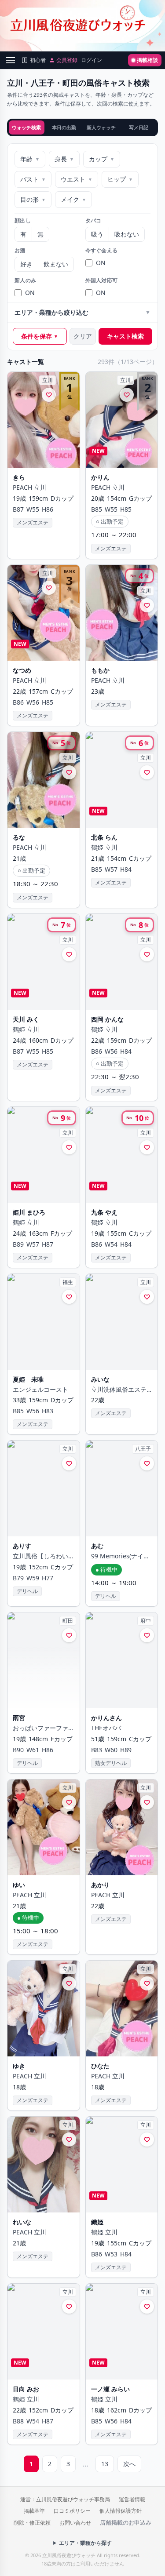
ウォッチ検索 (26, 127)
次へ (129, 2464)
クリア (83, 336)
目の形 (33, 199)
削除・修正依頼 (32, 2523)
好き (26, 264)
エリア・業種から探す (85, 2543)
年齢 (30, 159)
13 (105, 2464)
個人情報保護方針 (121, 2511)
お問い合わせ (75, 2523)
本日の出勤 (64, 127)
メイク (73, 199)
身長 (64, 159)
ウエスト (77, 179)
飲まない (56, 264)
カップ (102, 159)
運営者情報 (132, 2499)
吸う (97, 234)
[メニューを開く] (11, 60)
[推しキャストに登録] (49, 395)
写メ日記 (139, 127)
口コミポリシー (72, 2511)
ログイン (92, 60)
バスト (33, 179)
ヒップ (120, 179)
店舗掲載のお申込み (126, 2522)
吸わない (127, 234)
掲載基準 (34, 2511)
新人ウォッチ (101, 127)
